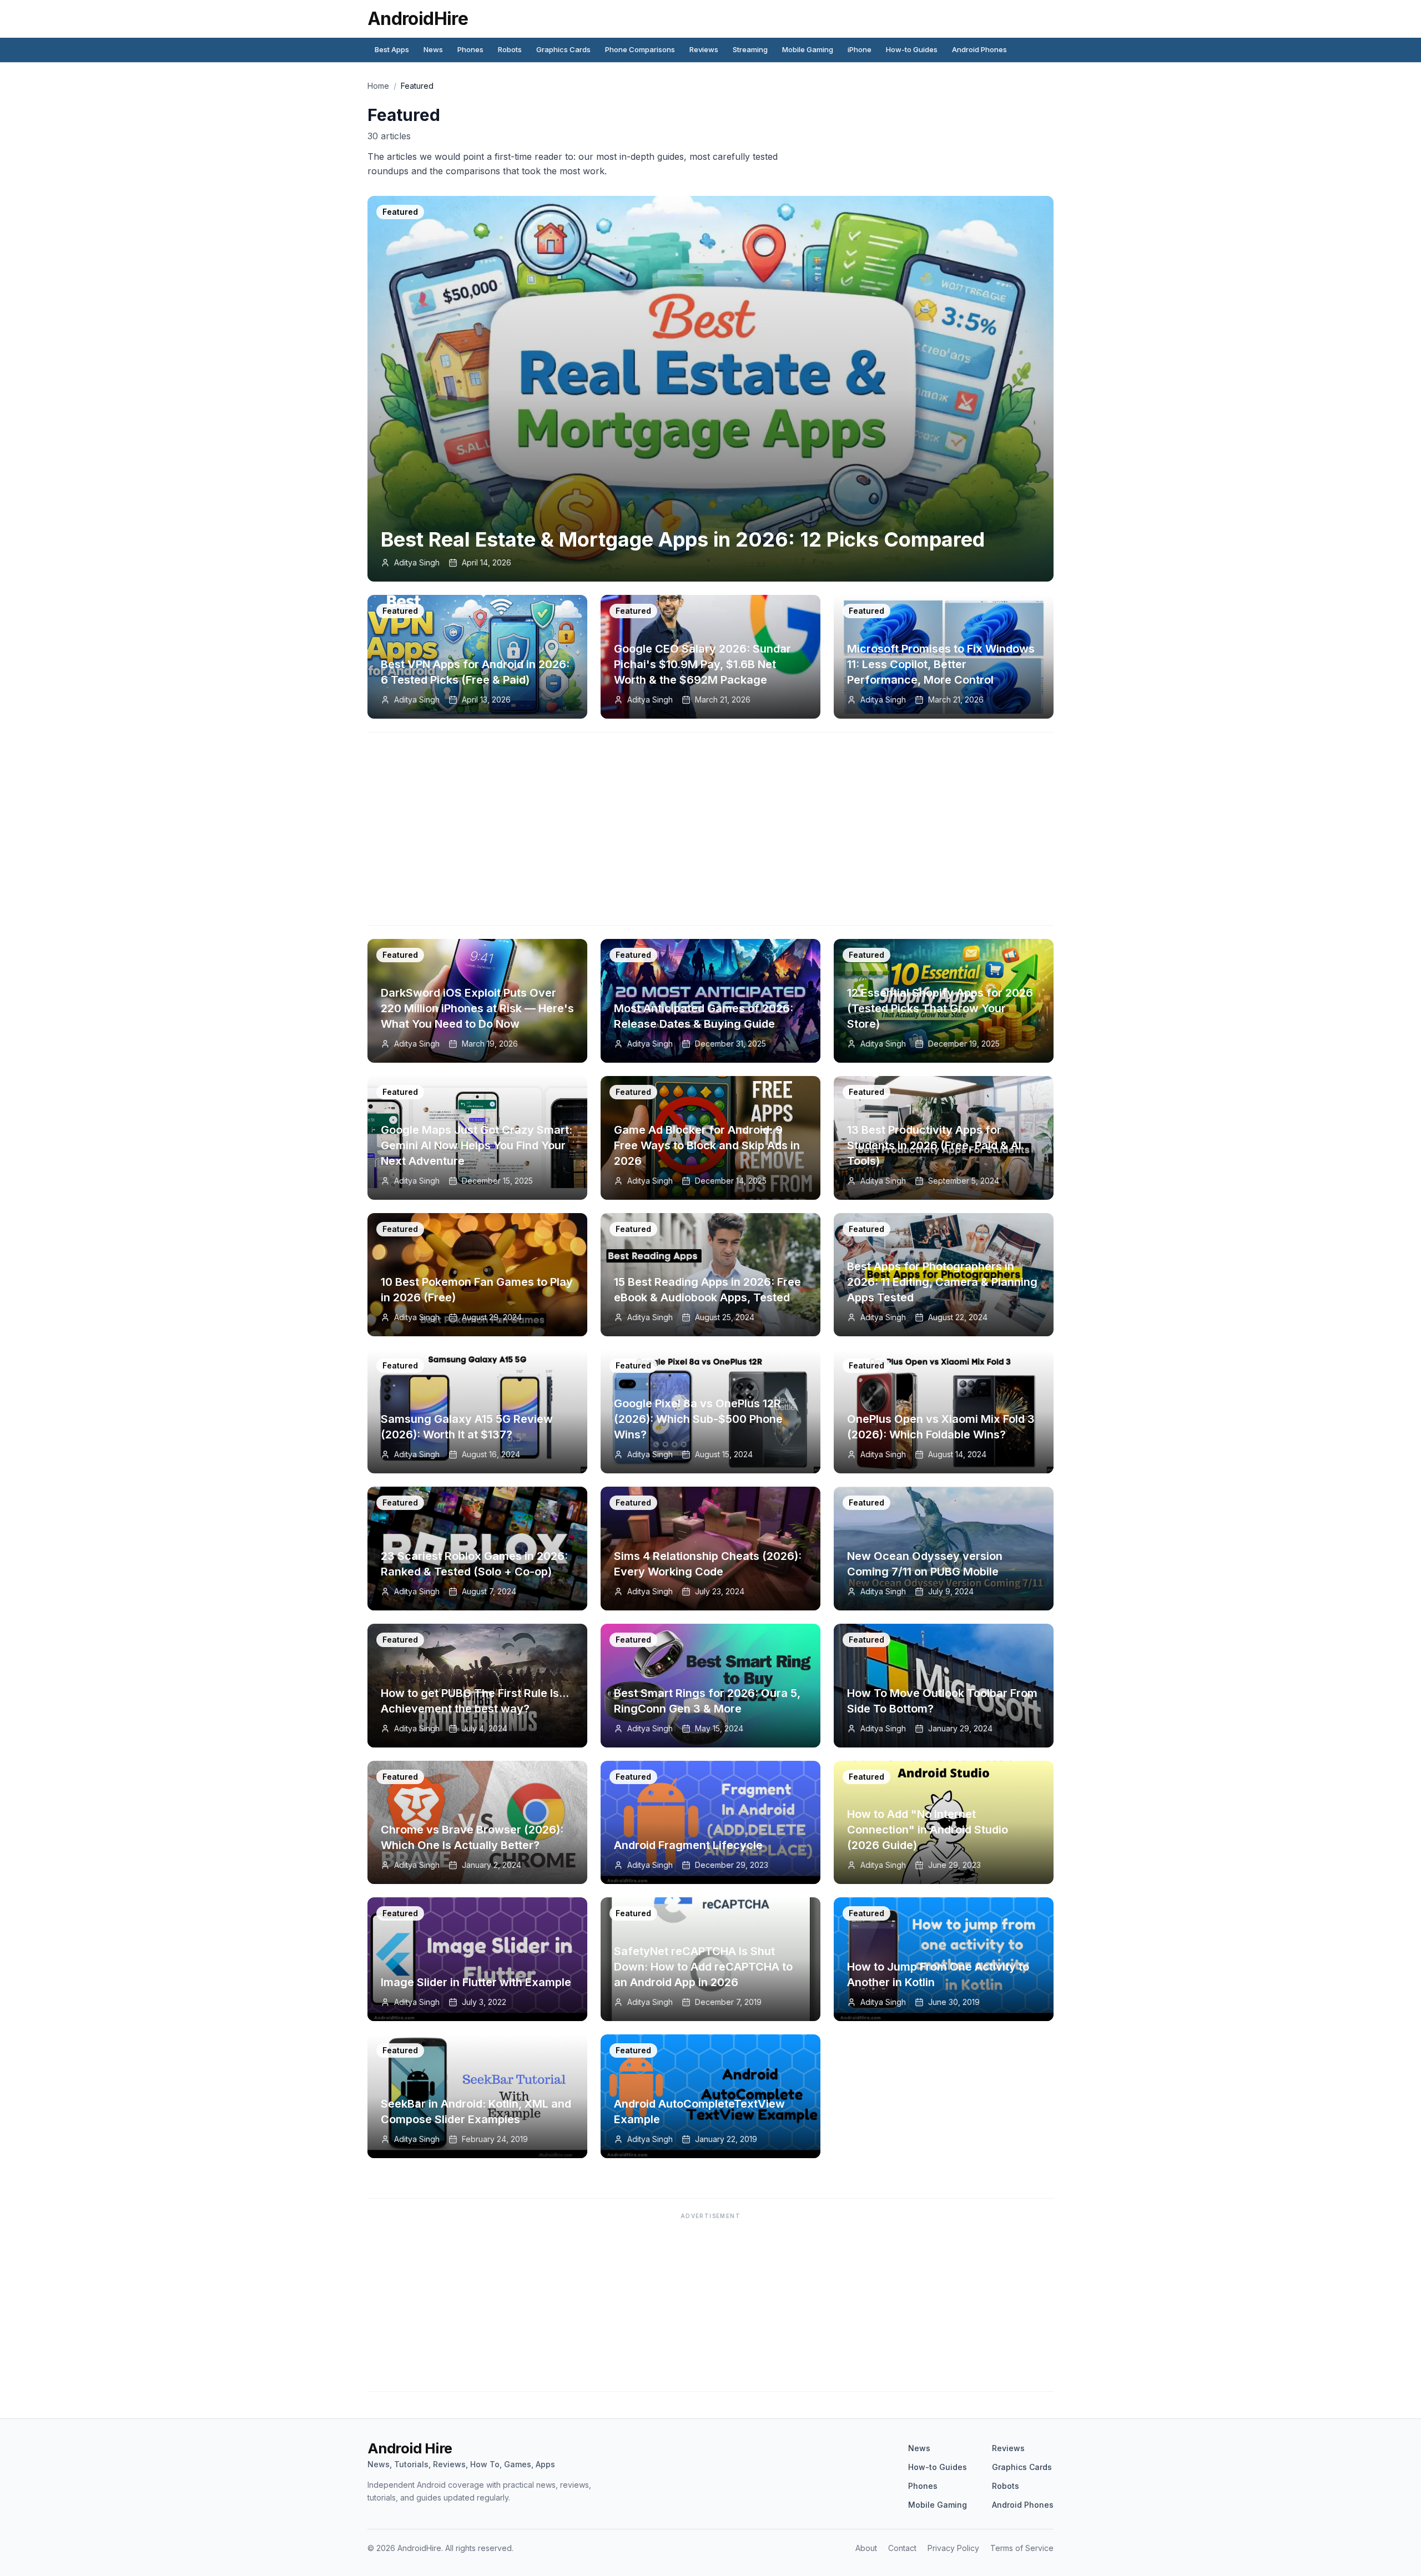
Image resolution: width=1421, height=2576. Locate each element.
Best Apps (392, 49)
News (433, 49)
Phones (470, 49)
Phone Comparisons (640, 49)
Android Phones (979, 49)
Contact (902, 2548)
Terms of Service (1022, 2548)
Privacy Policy (953, 2548)
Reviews (704, 49)
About (866, 2548)
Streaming (750, 49)
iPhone (860, 49)
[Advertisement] (710, 834)
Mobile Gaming (808, 49)
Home (378, 86)
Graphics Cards (563, 49)
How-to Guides (912, 49)
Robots (510, 49)
